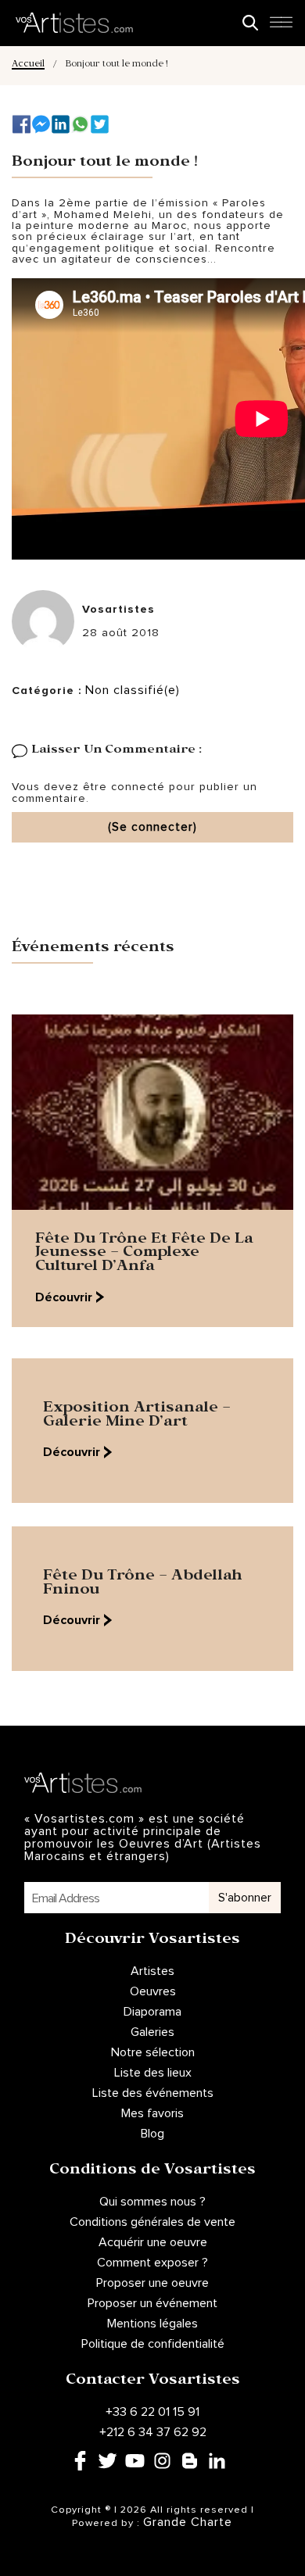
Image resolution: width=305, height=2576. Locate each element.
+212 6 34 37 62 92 (153, 2432)
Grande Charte (188, 2522)
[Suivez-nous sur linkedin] (61, 124)
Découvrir (64, 1297)
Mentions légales (152, 2324)
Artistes (152, 1971)
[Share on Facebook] (22, 124)
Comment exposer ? (152, 2263)
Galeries (152, 2032)
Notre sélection (153, 2052)
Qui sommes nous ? (152, 2202)
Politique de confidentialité (153, 2344)
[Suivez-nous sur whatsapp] (80, 124)
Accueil (28, 65)
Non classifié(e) (133, 690)
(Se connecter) (152, 827)
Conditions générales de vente (152, 2222)
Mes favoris (152, 2113)
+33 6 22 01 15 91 (152, 2412)
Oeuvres (153, 1991)
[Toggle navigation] (281, 27)
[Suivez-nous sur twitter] (100, 124)
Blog (152, 2134)
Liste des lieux (153, 2073)
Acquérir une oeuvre (153, 2242)
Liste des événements (153, 2093)
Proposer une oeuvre (152, 2283)
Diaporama (152, 2012)
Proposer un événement (152, 2303)
